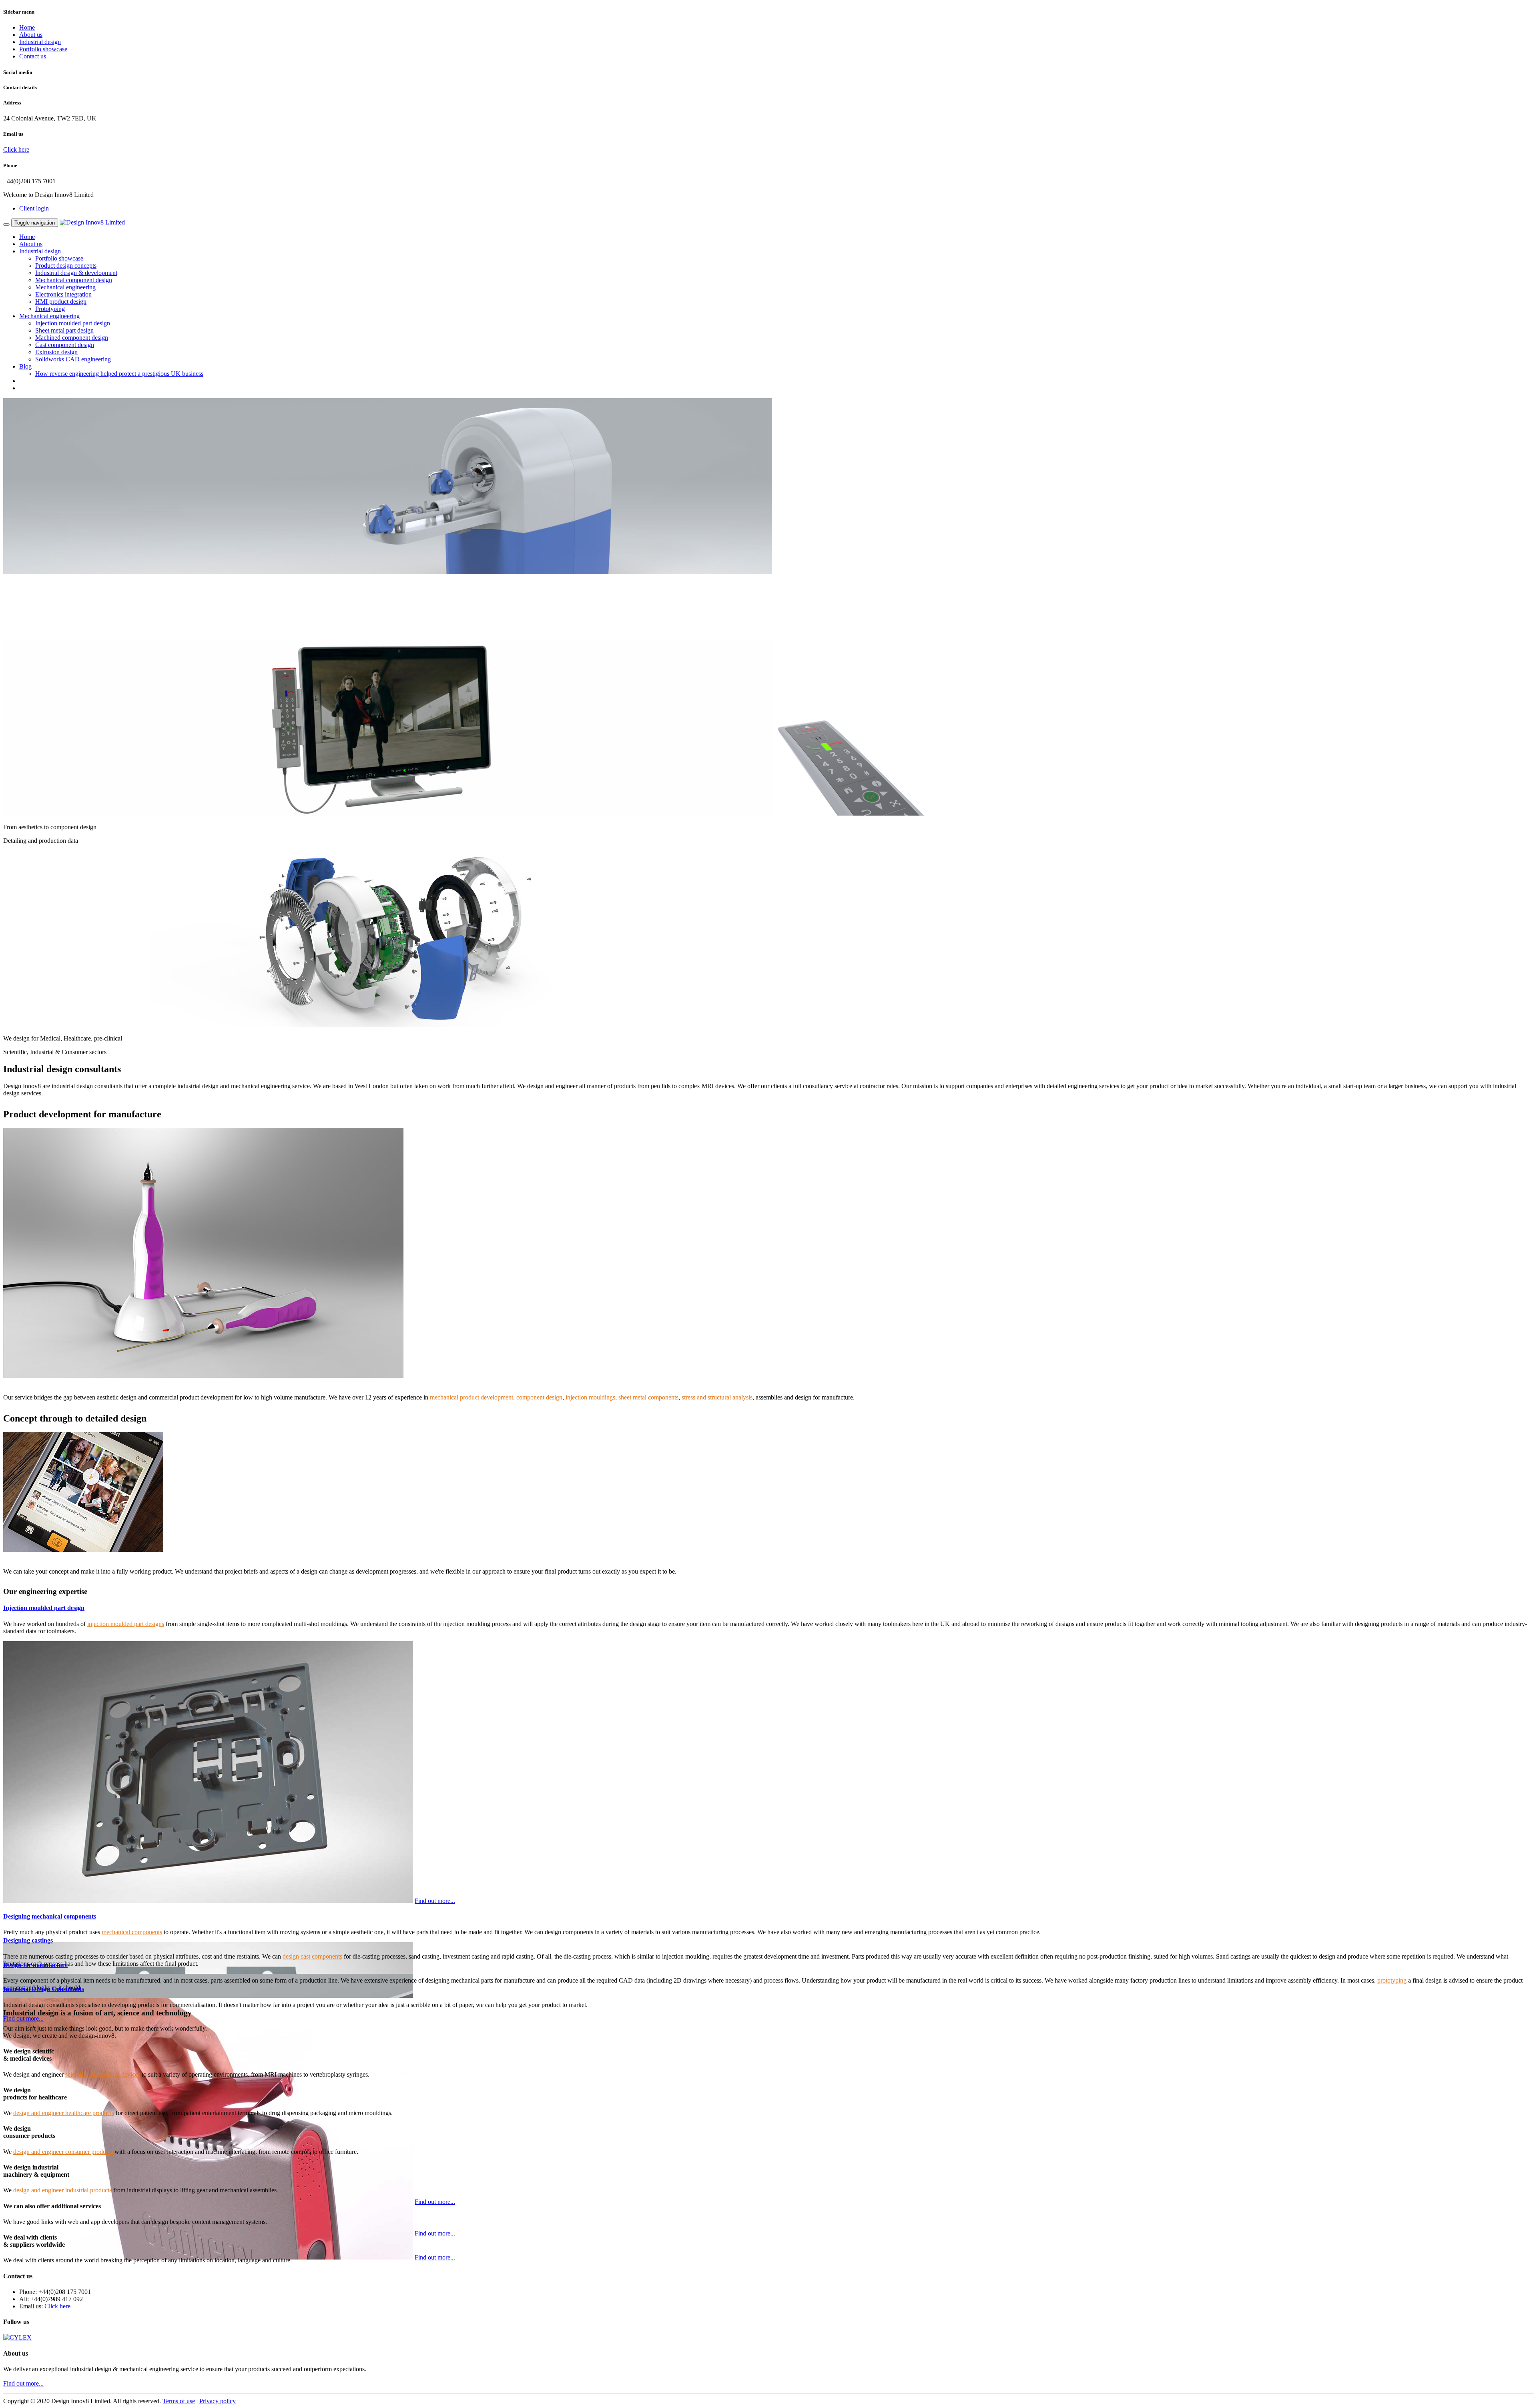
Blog (25, 366)
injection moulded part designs (126, 1624)
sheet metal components (648, 1397)
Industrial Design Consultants (44, 1989)
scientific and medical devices (103, 2074)
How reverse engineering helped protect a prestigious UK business (119, 374)
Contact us (33, 56)
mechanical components (132, 1932)
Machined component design (72, 338)
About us (31, 35)
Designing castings (28, 1940)
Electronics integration (63, 294)
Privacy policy (218, 2401)
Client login (34, 208)
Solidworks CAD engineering (73, 359)
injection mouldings (590, 1397)
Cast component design (65, 345)
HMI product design (61, 302)
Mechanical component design (74, 280)
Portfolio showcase (43, 49)
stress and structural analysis (717, 1397)
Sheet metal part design (64, 330)
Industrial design (40, 42)
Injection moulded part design (73, 323)
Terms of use (179, 2401)
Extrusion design (56, 352)
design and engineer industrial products (62, 2190)
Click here (16, 149)
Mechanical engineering (65, 287)
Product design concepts (66, 266)
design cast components (312, 1956)
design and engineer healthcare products (64, 2113)
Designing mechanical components (50, 1916)
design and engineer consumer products (63, 2152)
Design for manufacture (35, 1965)
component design (539, 1397)
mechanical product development (472, 1397)
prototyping (1392, 1980)
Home (27, 27)
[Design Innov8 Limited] (92, 222)
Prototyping (50, 309)
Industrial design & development (76, 273)
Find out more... (435, 1901)
